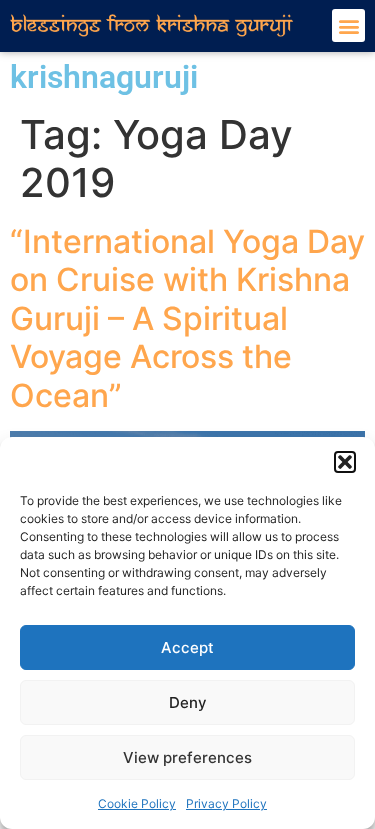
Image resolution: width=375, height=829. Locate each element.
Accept (187, 647)
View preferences (187, 757)
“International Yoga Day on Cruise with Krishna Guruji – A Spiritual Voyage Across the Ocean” (187, 318)
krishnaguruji (104, 77)
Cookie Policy (137, 803)
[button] (345, 462)
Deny (188, 702)
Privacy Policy (226, 803)
